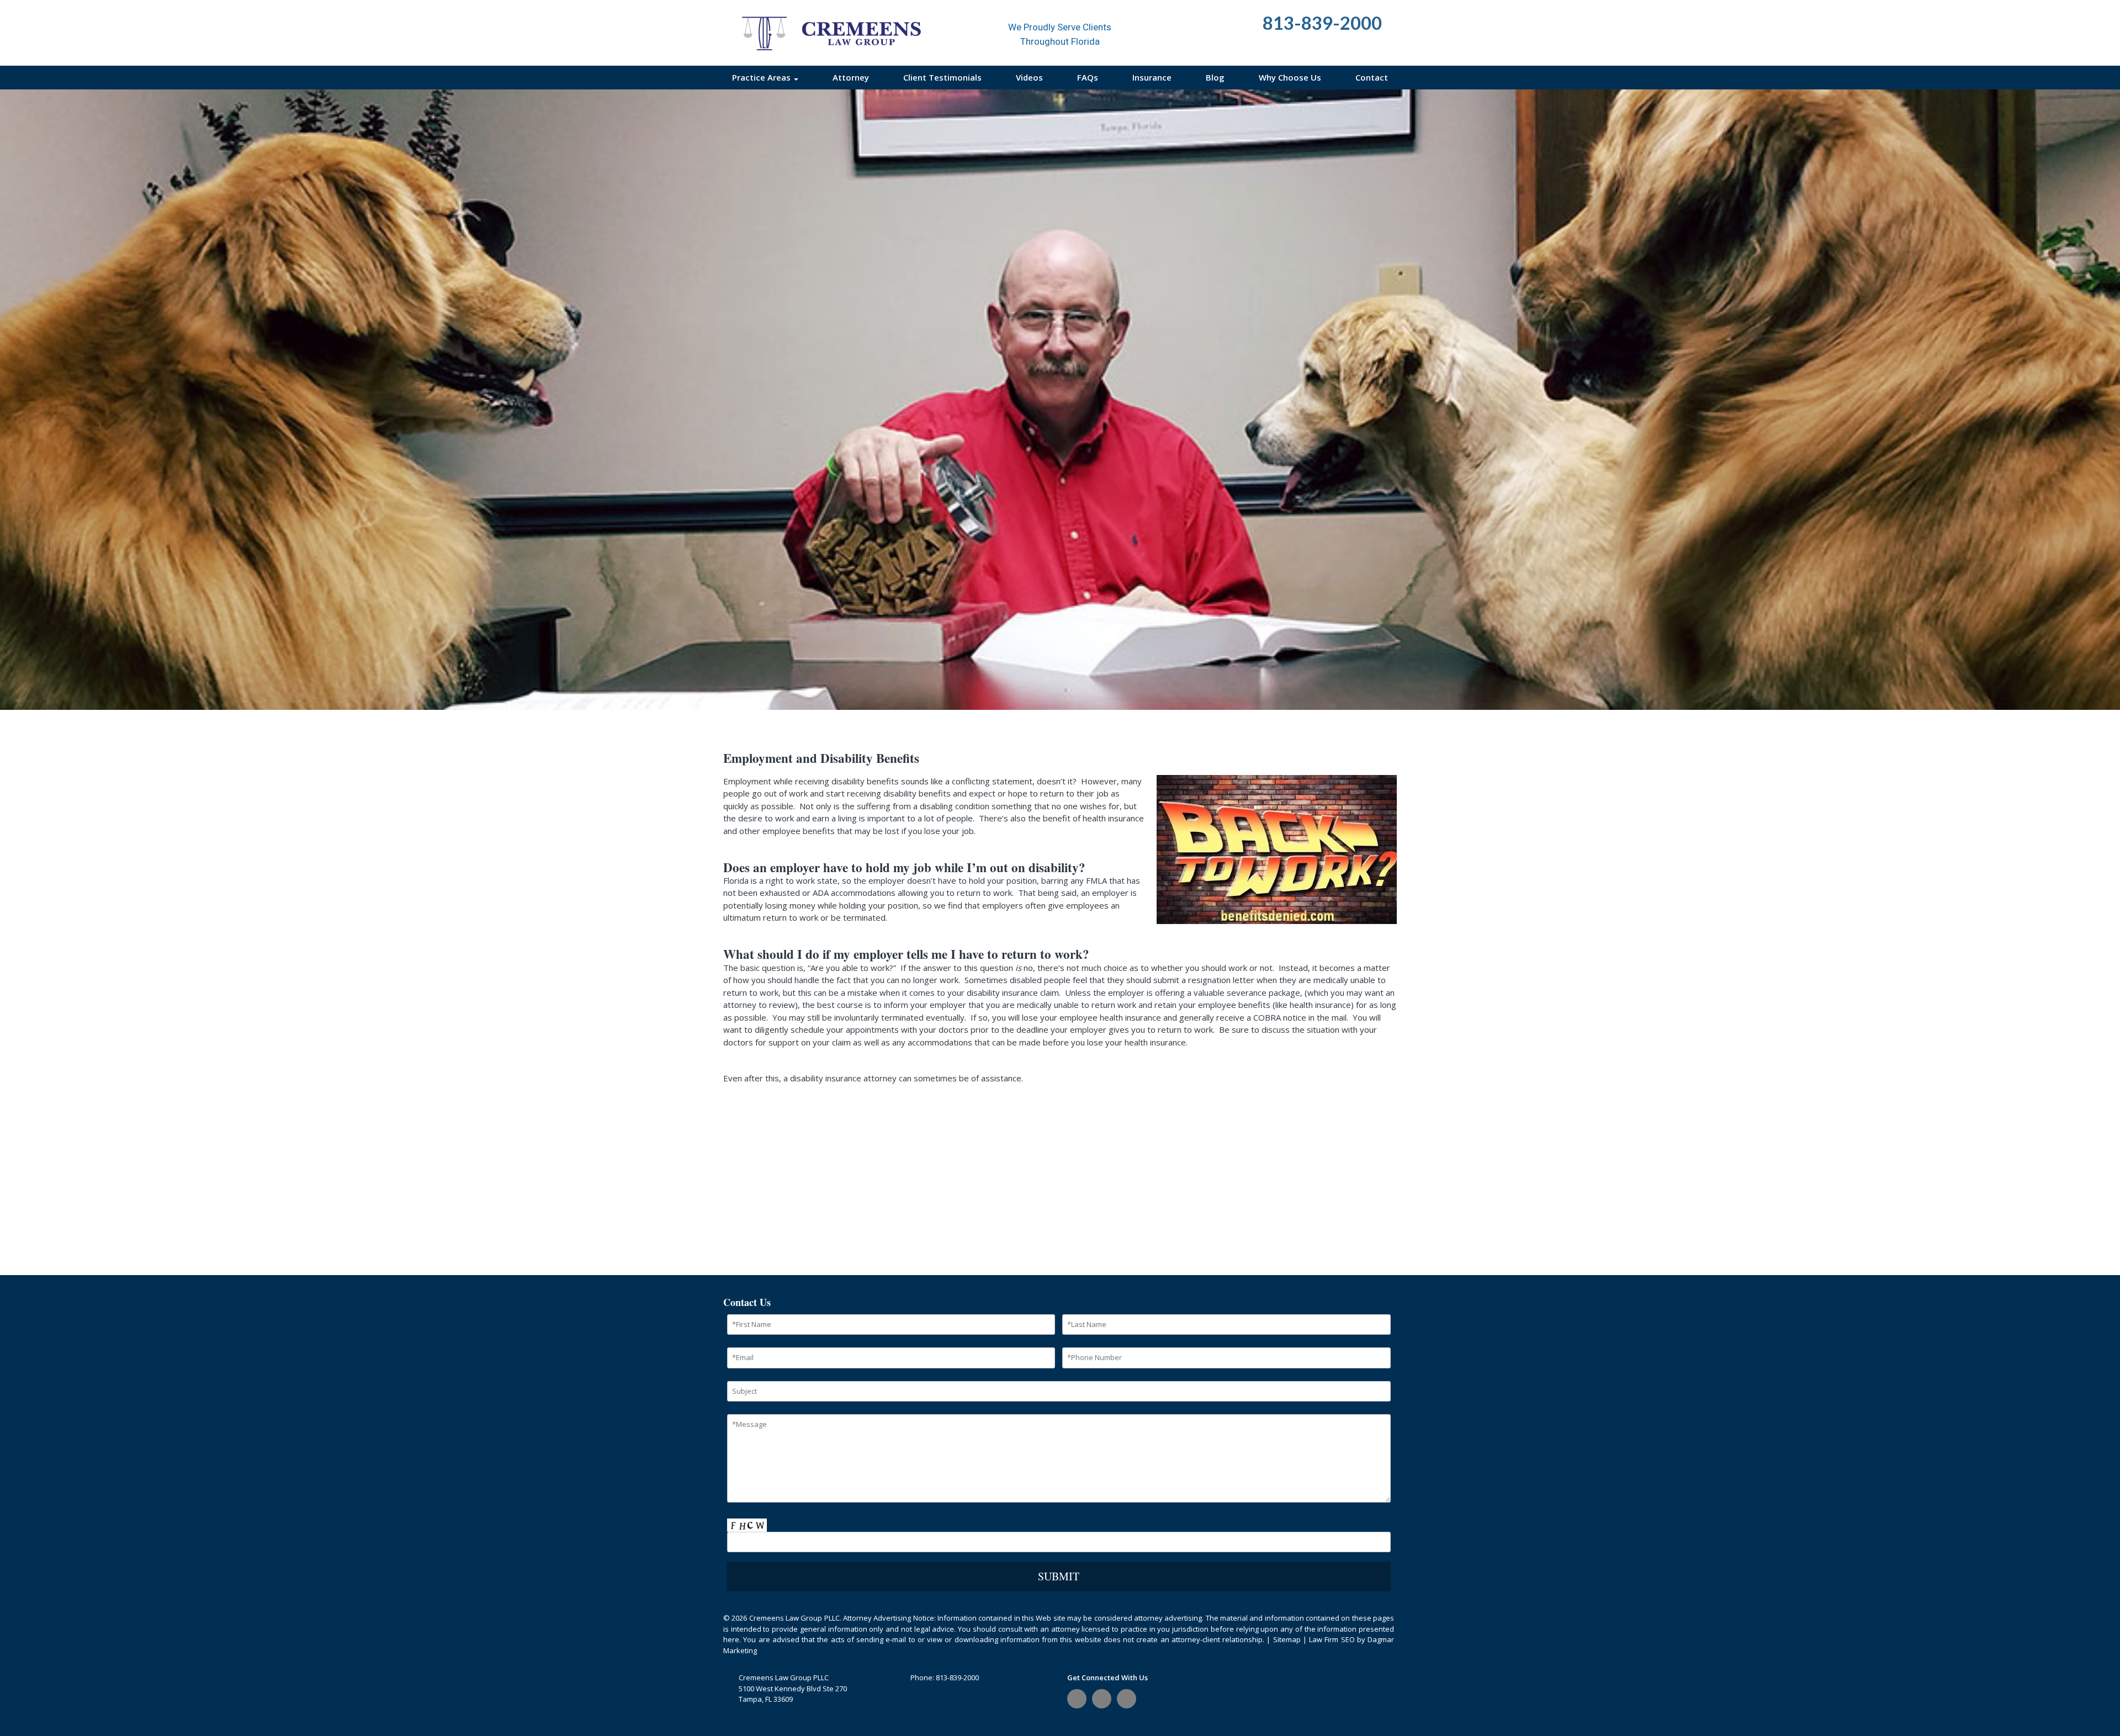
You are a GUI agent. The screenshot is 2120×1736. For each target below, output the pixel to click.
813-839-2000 (957, 1677)
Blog (1215, 77)
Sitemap (1287, 1639)
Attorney (851, 77)
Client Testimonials (942, 77)
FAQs (1088, 77)
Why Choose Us (1290, 77)
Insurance (1152, 77)
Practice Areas (762, 77)
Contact (1372, 77)
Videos (1029, 77)
